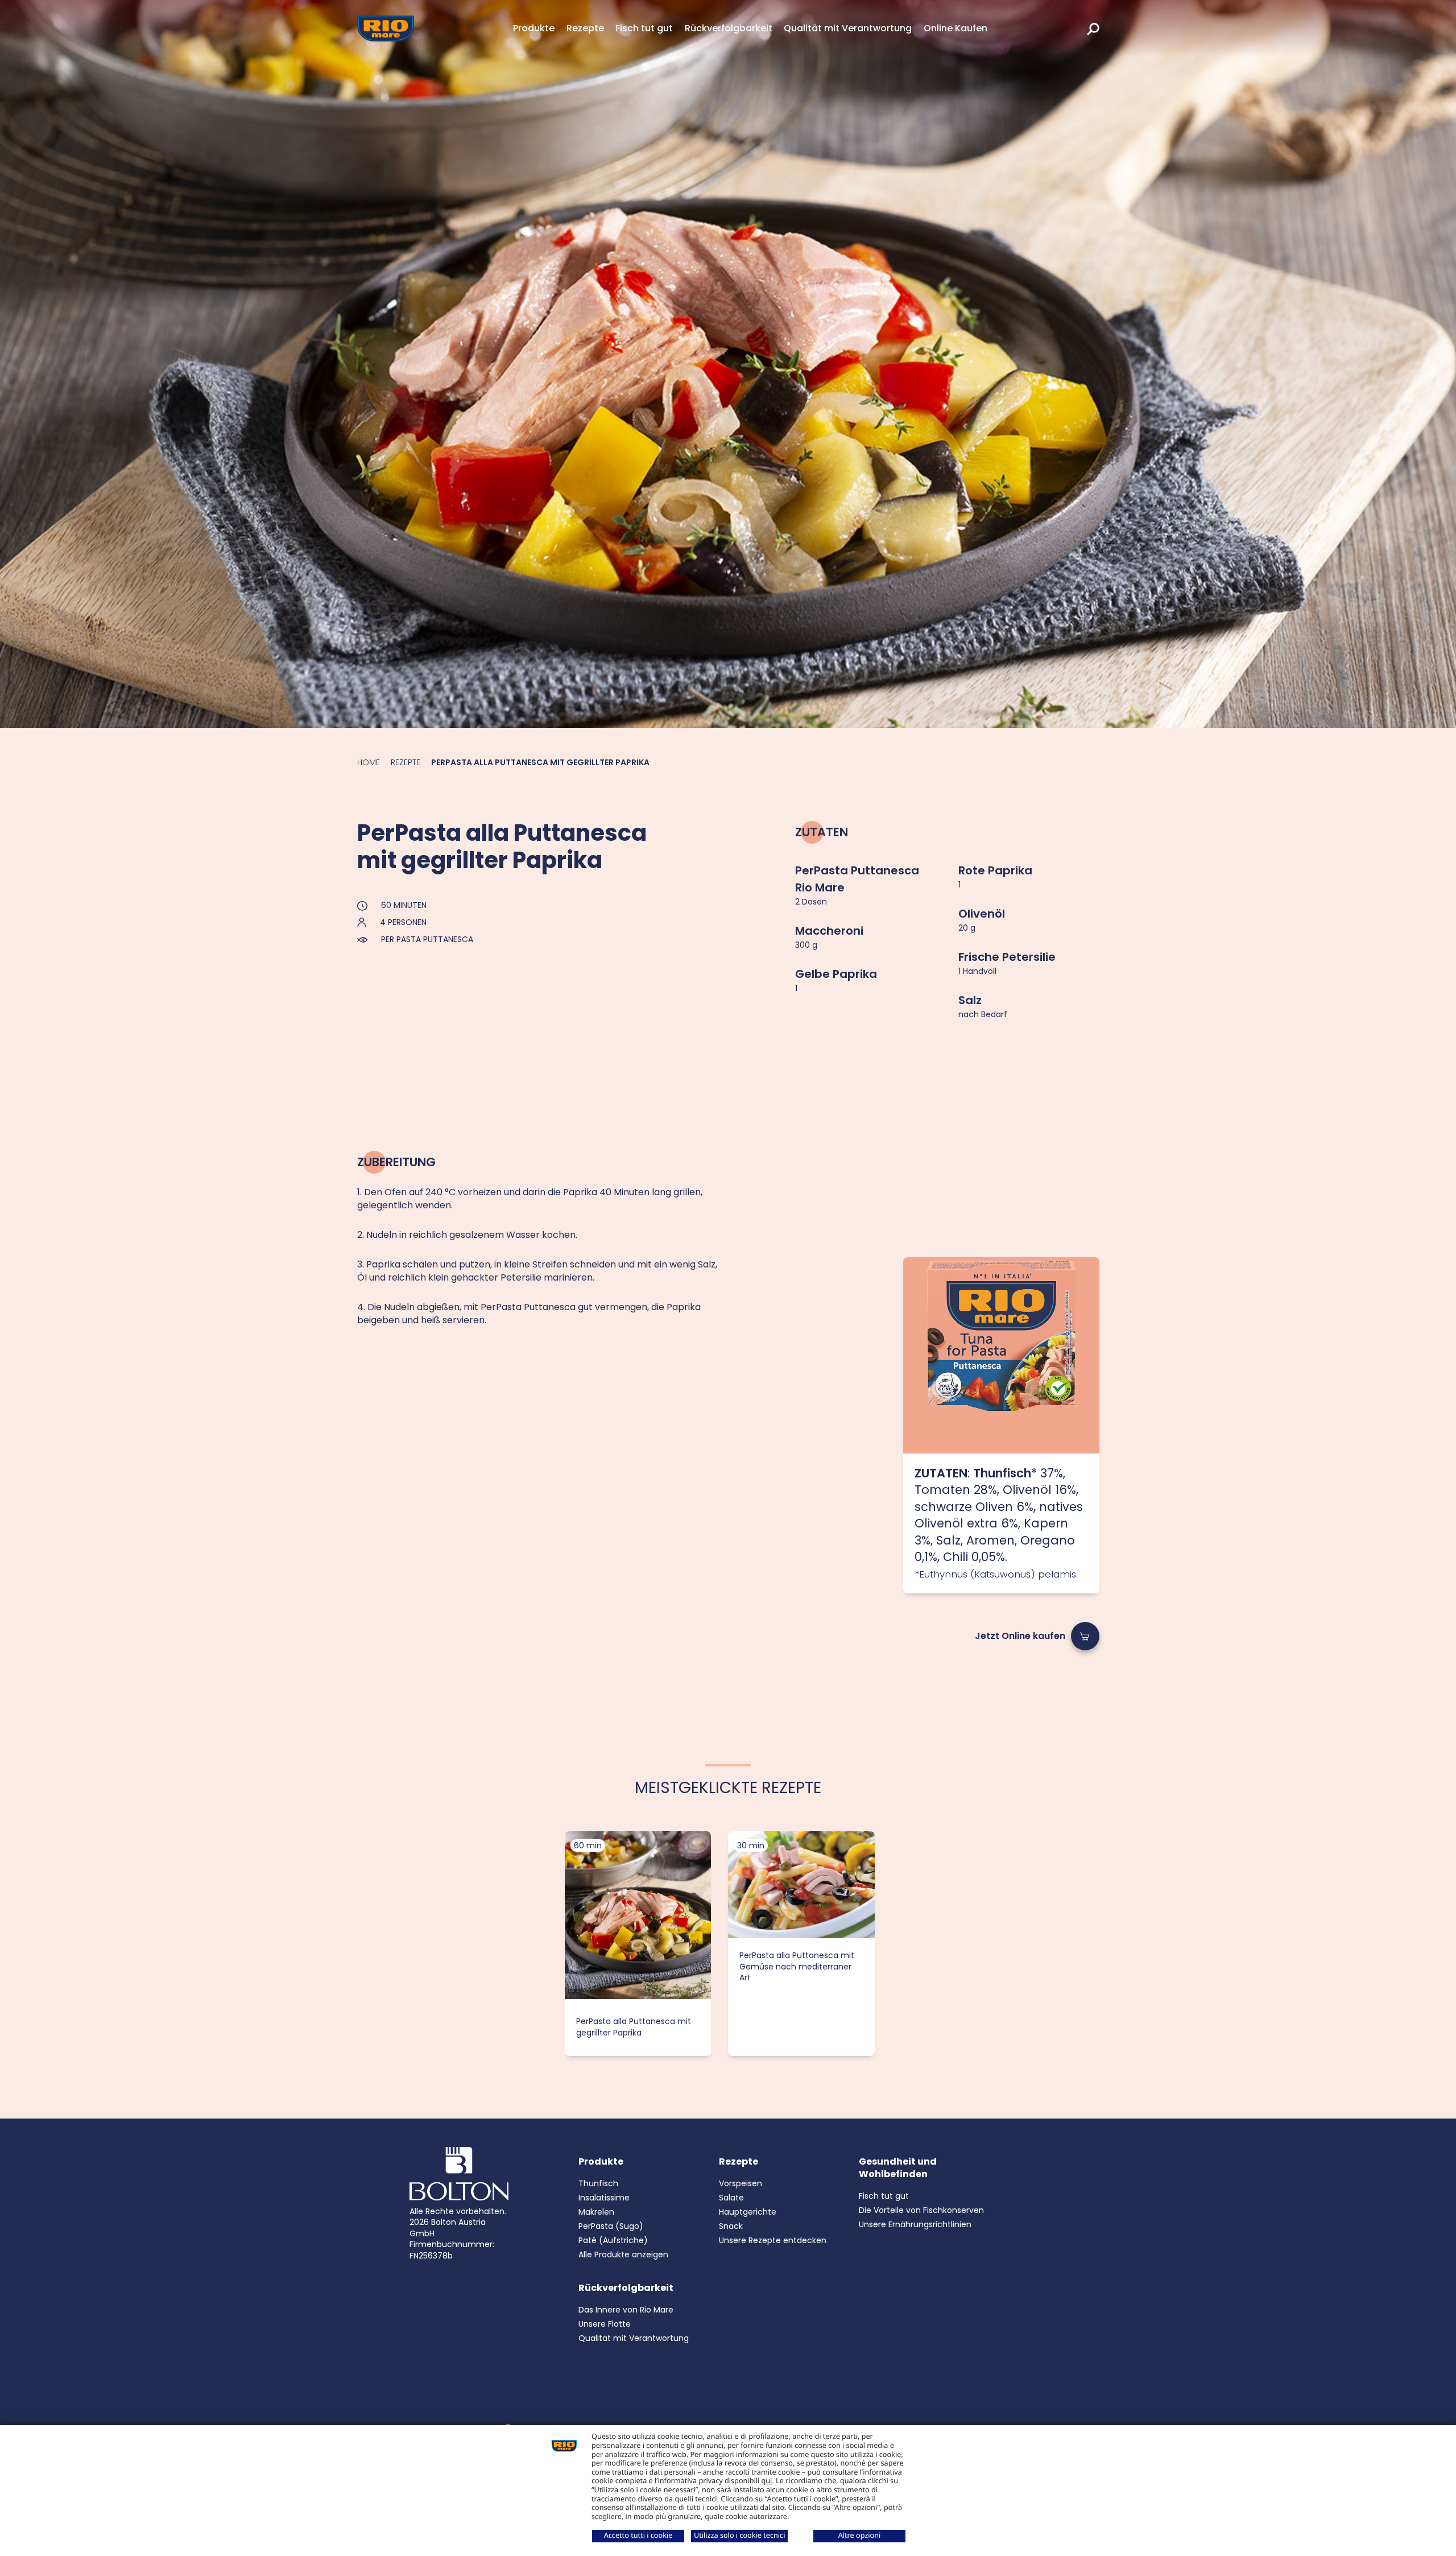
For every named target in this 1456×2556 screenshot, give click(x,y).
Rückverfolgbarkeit (729, 28)
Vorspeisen (741, 2183)
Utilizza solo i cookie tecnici (739, 2535)
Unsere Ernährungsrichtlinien (915, 2224)
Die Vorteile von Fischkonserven (921, 2210)
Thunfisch (598, 2183)
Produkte (534, 28)
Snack (731, 2226)
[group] (638, 1943)
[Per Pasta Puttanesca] (1001, 1355)
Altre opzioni (860, 2535)
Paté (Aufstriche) (613, 2240)
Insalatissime (604, 2198)
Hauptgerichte (748, 2212)
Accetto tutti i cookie (638, 2535)
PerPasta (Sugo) (611, 2226)
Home (369, 762)
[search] (1093, 28)
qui (767, 2480)
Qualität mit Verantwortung (848, 28)
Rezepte (585, 28)
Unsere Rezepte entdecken (773, 2240)
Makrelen (596, 2212)
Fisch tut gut (644, 28)
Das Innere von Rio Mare (626, 2310)
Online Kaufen (955, 28)
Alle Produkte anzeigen (623, 2254)
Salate (731, 2198)
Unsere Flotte (605, 2324)
